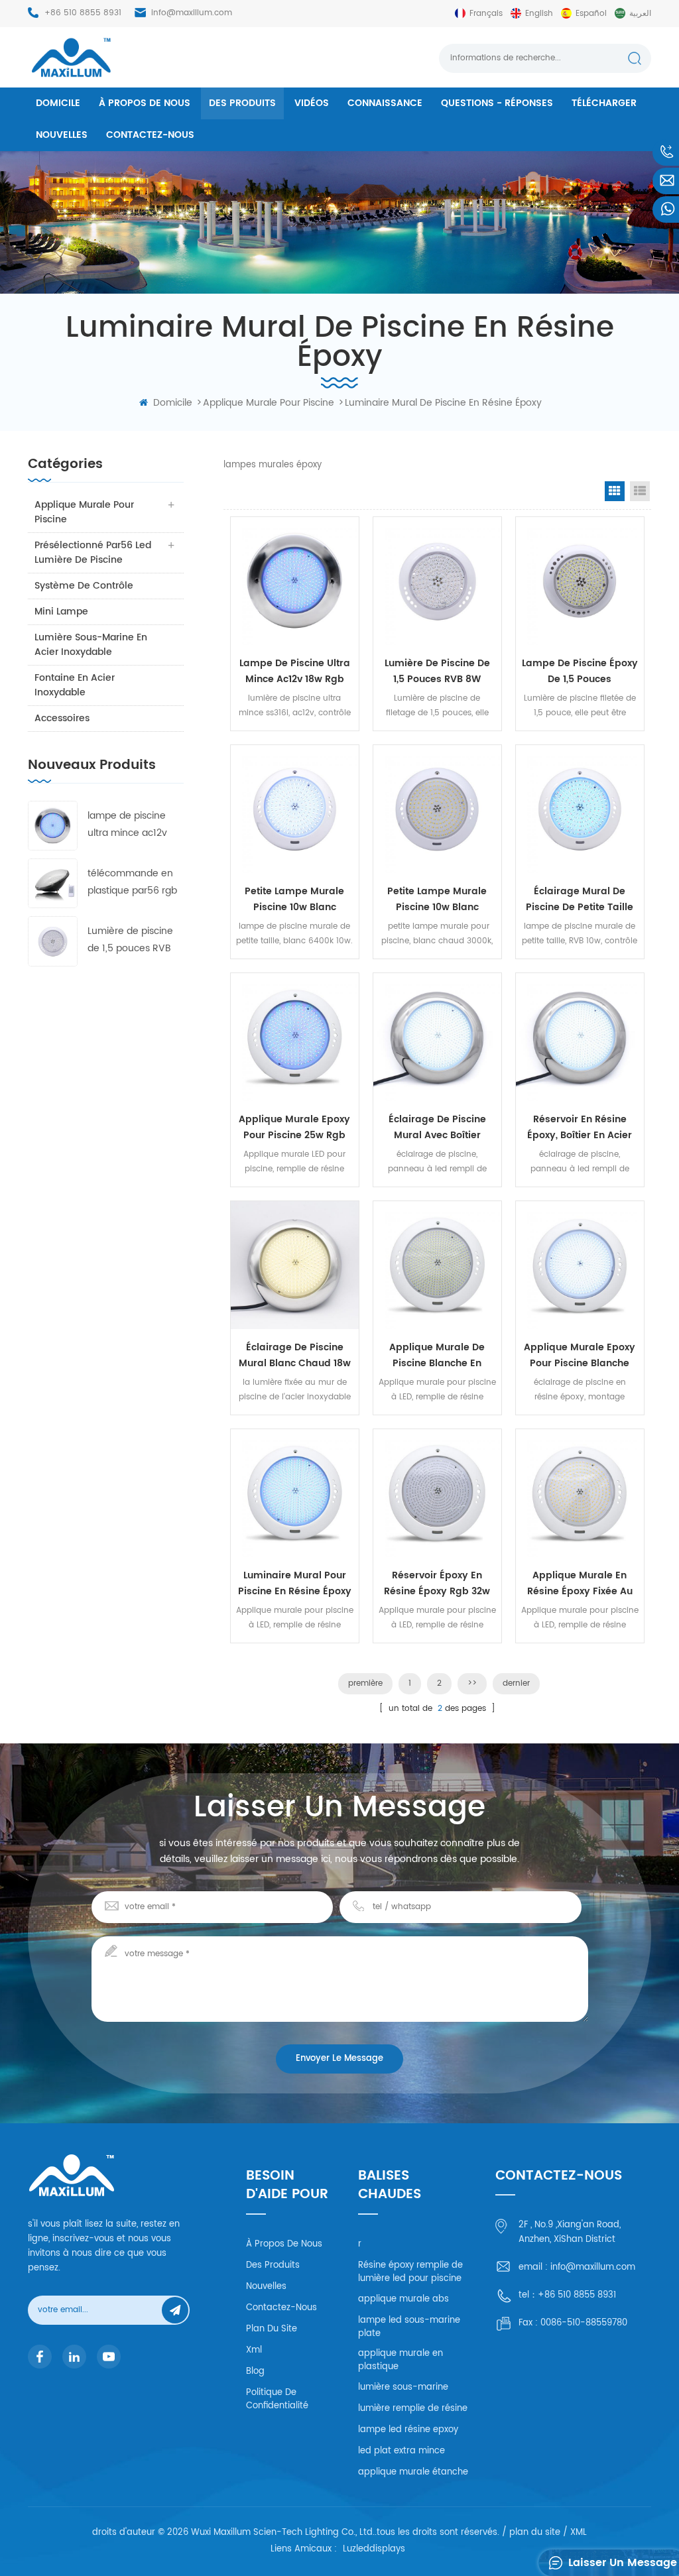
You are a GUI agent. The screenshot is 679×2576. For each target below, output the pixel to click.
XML (579, 2533)
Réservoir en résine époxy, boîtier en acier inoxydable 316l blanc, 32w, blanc (580, 1128)
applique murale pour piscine (269, 403)
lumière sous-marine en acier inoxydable (91, 645)
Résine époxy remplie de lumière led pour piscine (410, 2272)
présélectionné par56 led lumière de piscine (93, 553)
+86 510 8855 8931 (83, 13)
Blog (255, 2371)
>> (472, 1683)
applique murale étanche (413, 2472)
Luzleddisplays (374, 2550)
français (486, 14)
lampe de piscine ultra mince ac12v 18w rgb (127, 825)
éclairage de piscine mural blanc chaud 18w (295, 1355)
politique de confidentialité (277, 2399)
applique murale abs (403, 2299)
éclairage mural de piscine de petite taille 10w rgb (580, 900)
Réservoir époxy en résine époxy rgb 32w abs (437, 1584)
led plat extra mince (401, 2451)
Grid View (615, 491)
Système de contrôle (84, 586)
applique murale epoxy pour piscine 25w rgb (294, 1127)
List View (640, 491)
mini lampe (61, 612)
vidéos (312, 103)
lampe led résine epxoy (408, 2430)
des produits (242, 103)
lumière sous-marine (403, 2387)
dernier (516, 1683)
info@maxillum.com (192, 13)
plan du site (272, 2329)
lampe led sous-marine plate (409, 2327)
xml (254, 2350)
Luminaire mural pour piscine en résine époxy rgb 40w (295, 1584)
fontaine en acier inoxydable (75, 685)
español (591, 14)
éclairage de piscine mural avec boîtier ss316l (437, 1128)
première (365, 1683)
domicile (58, 103)
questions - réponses (497, 103)
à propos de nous (145, 103)
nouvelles (62, 135)
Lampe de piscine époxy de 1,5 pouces (580, 671)
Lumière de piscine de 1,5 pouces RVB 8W (130, 940)
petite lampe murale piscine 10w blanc (294, 899)
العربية (640, 14)
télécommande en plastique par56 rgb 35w (132, 883)
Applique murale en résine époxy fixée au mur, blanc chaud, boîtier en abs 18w (580, 1584)
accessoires (62, 718)
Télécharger (604, 103)
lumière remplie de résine (413, 2409)
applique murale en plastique (401, 2360)
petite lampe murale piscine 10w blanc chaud (437, 900)
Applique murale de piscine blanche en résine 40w (437, 1356)
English (539, 14)
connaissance (385, 103)
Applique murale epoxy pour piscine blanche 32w (580, 1356)
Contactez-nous (150, 135)
